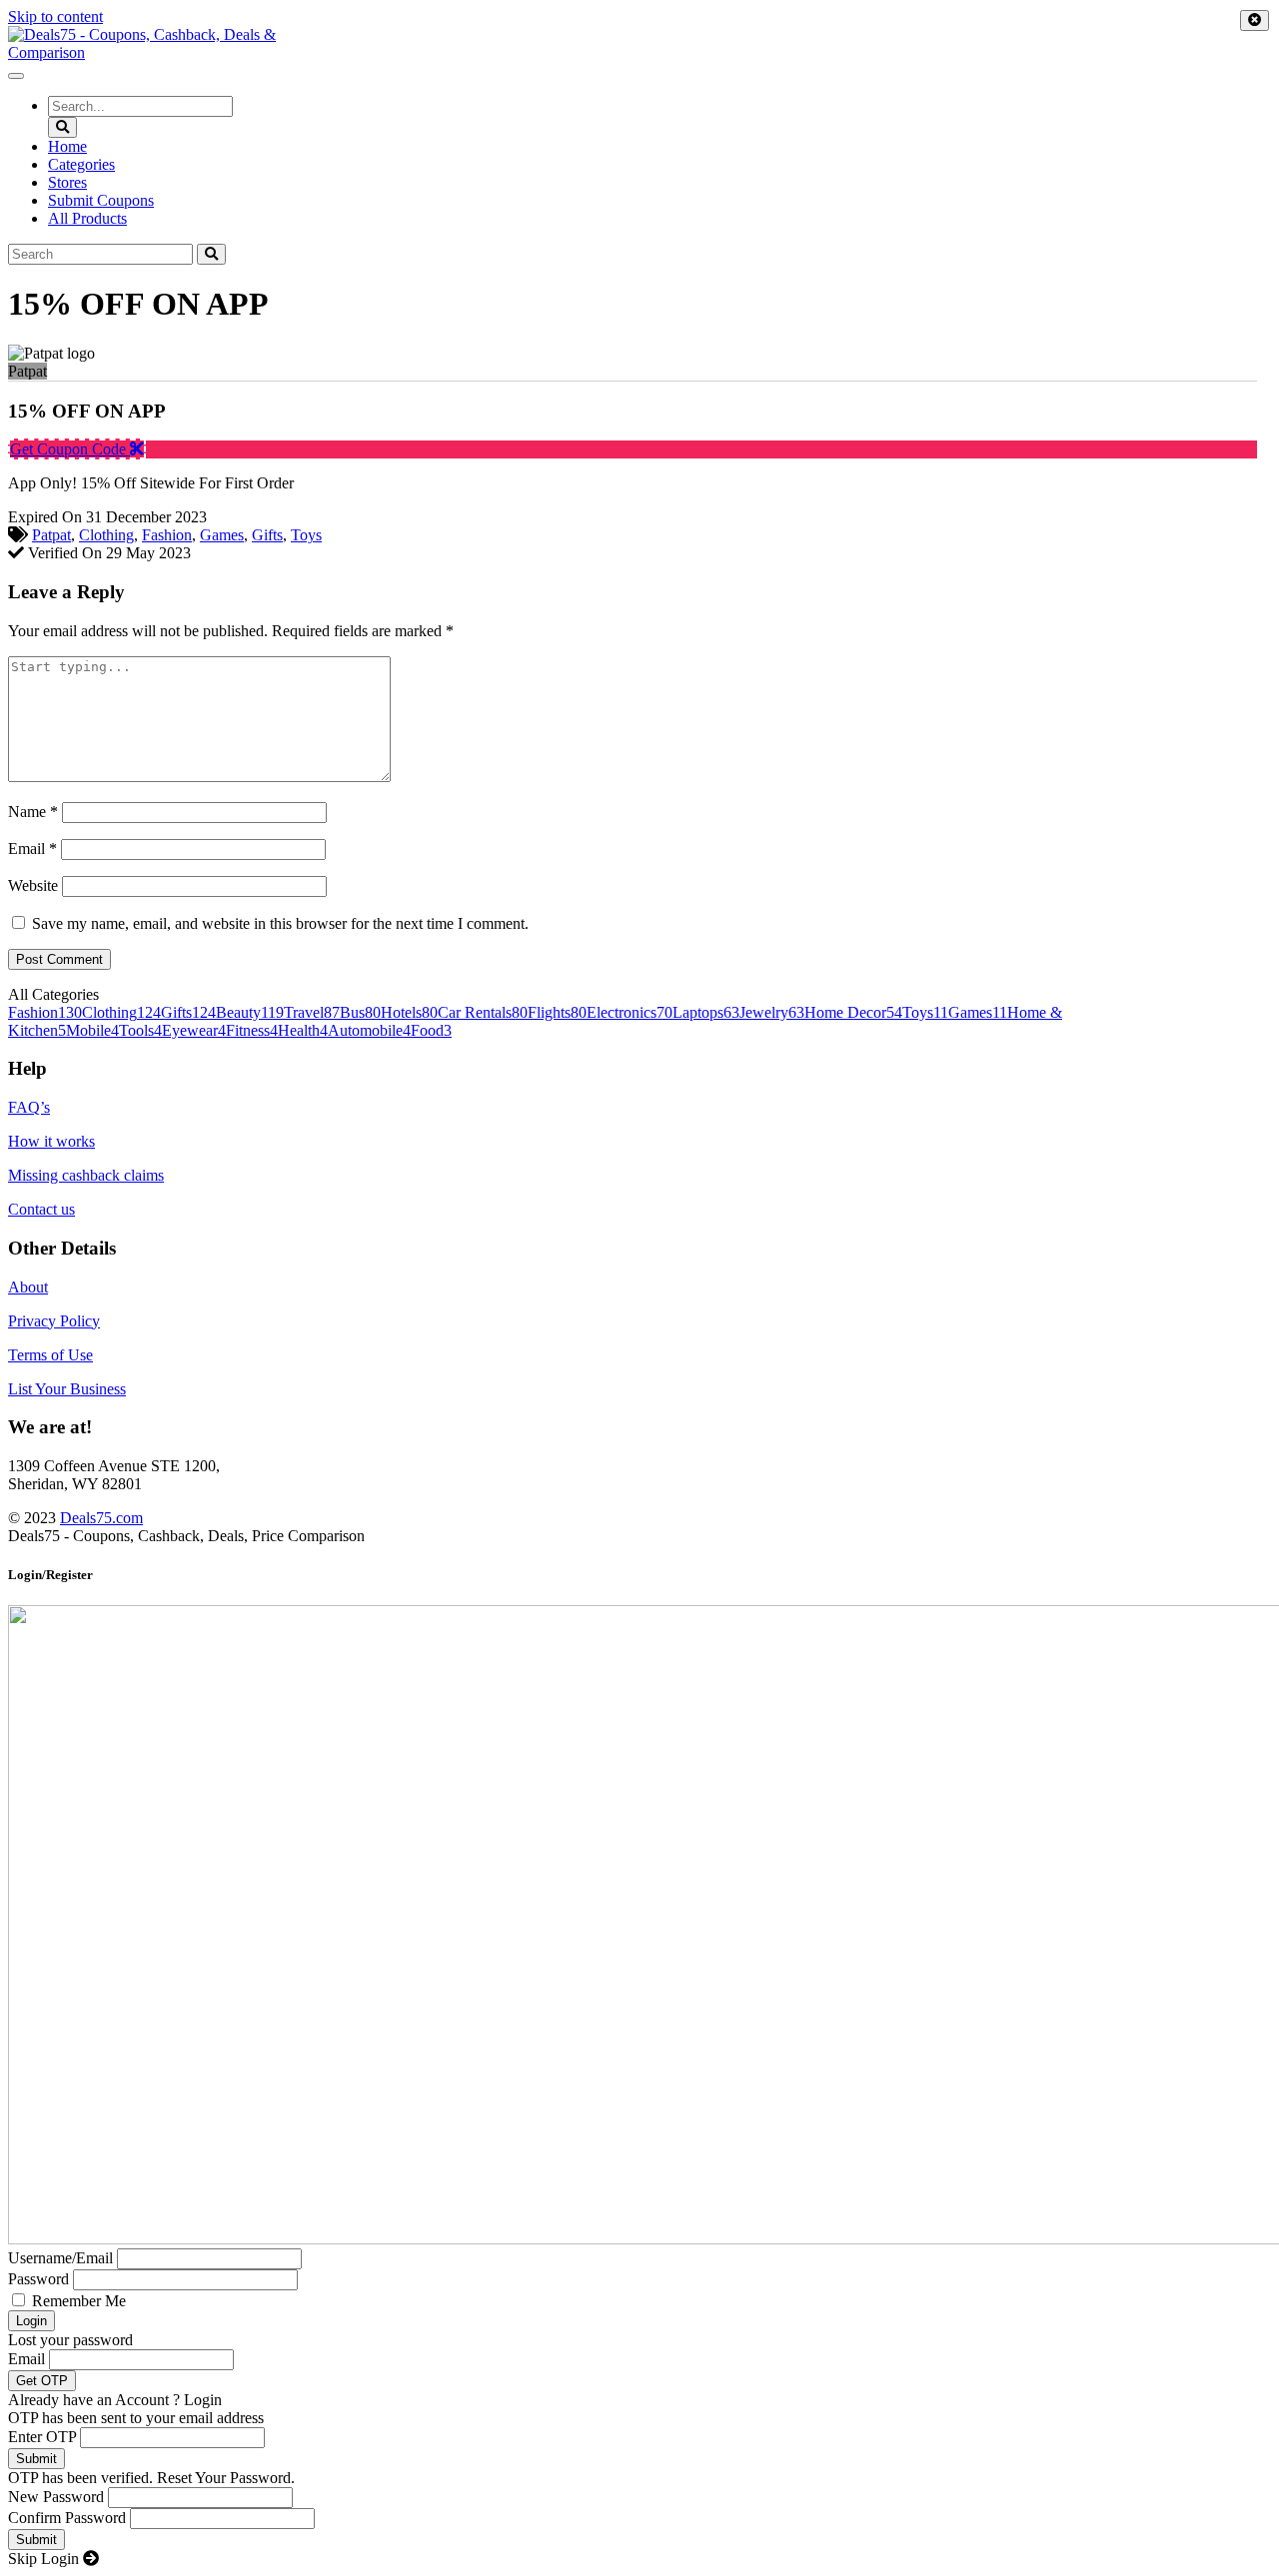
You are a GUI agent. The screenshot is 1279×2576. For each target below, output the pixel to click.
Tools (140, 1030)
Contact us (41, 1209)
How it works (51, 1141)
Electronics (630, 1012)
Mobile (92, 1030)
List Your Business (67, 1389)
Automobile (369, 1030)
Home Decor (853, 1012)
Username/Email (60, 2258)
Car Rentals (483, 1012)
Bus (360, 1012)
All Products (87, 218)
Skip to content (55, 16)
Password (38, 2279)
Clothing (106, 535)
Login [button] (203, 2400)
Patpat (51, 535)
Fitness (252, 1030)
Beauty (250, 1012)
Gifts (267, 535)
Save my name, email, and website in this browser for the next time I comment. (280, 923)
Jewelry (772, 1012)
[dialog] (639, 2068)
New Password (56, 2497)
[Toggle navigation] (16, 76)
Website (33, 885)
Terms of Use (50, 1355)
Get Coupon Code (70, 449)
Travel (312, 1012)
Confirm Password (67, 2518)
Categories (81, 164)
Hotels (409, 1012)
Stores (67, 182)
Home (67, 146)
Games (222, 535)
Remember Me (79, 2301)
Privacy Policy (54, 1321)
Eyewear (194, 1030)
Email (32, 849)
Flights (557, 1012)
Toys (306, 535)
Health (303, 1030)
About (28, 1287)
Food (431, 1030)
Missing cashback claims (86, 1175)
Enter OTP (42, 2437)
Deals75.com (101, 1518)
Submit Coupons (101, 200)
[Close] (1255, 20)
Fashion (167, 535)
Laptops (706, 1012)
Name (33, 812)
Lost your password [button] (70, 2340)
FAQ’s (29, 1107)
